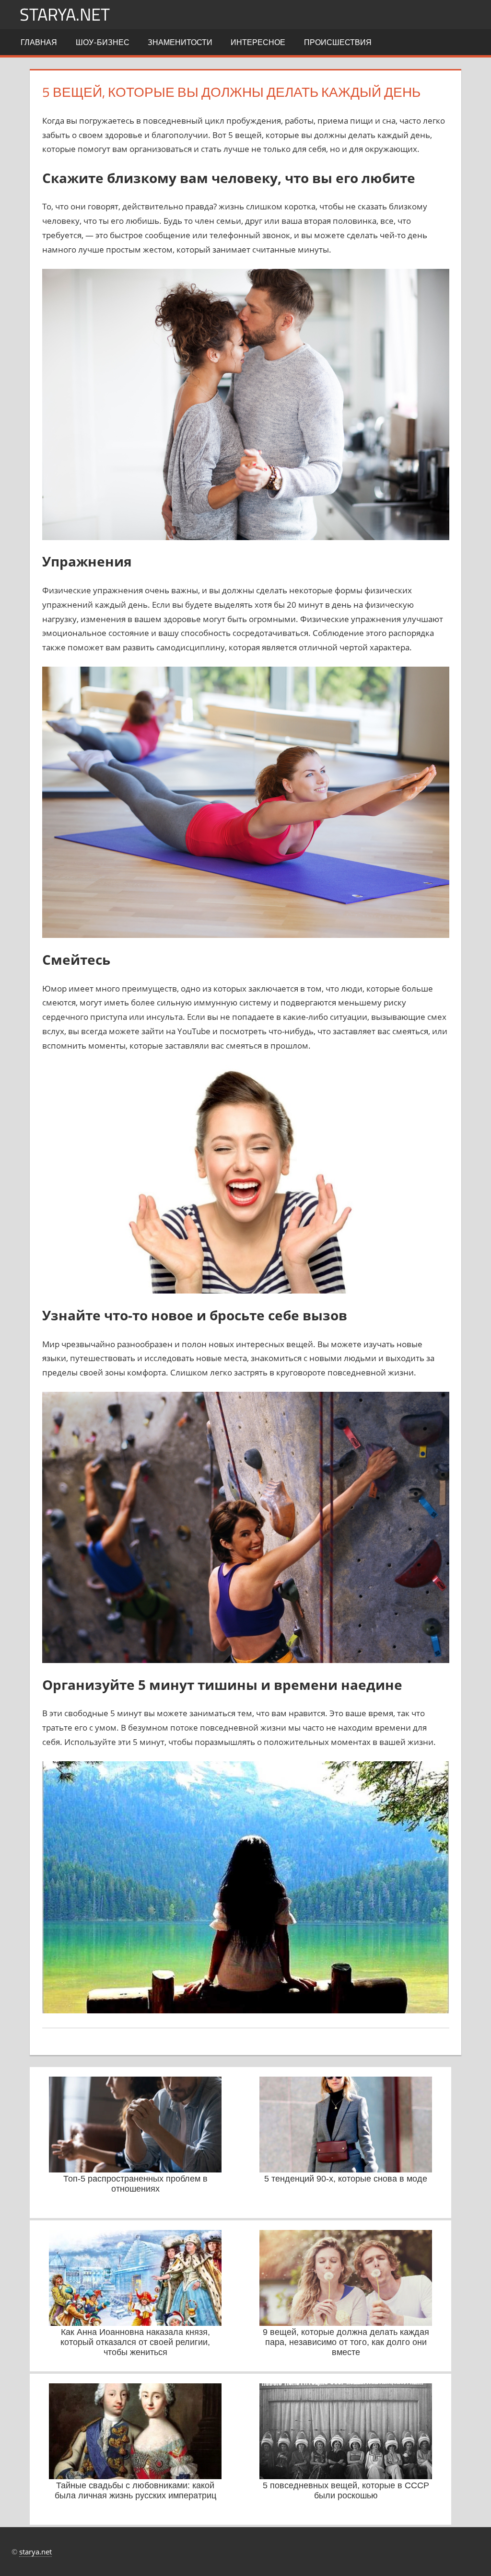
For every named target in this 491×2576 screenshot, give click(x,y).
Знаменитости (180, 42)
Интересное (258, 42)
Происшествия (338, 42)
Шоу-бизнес (103, 42)
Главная (39, 42)
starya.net (65, 14)
